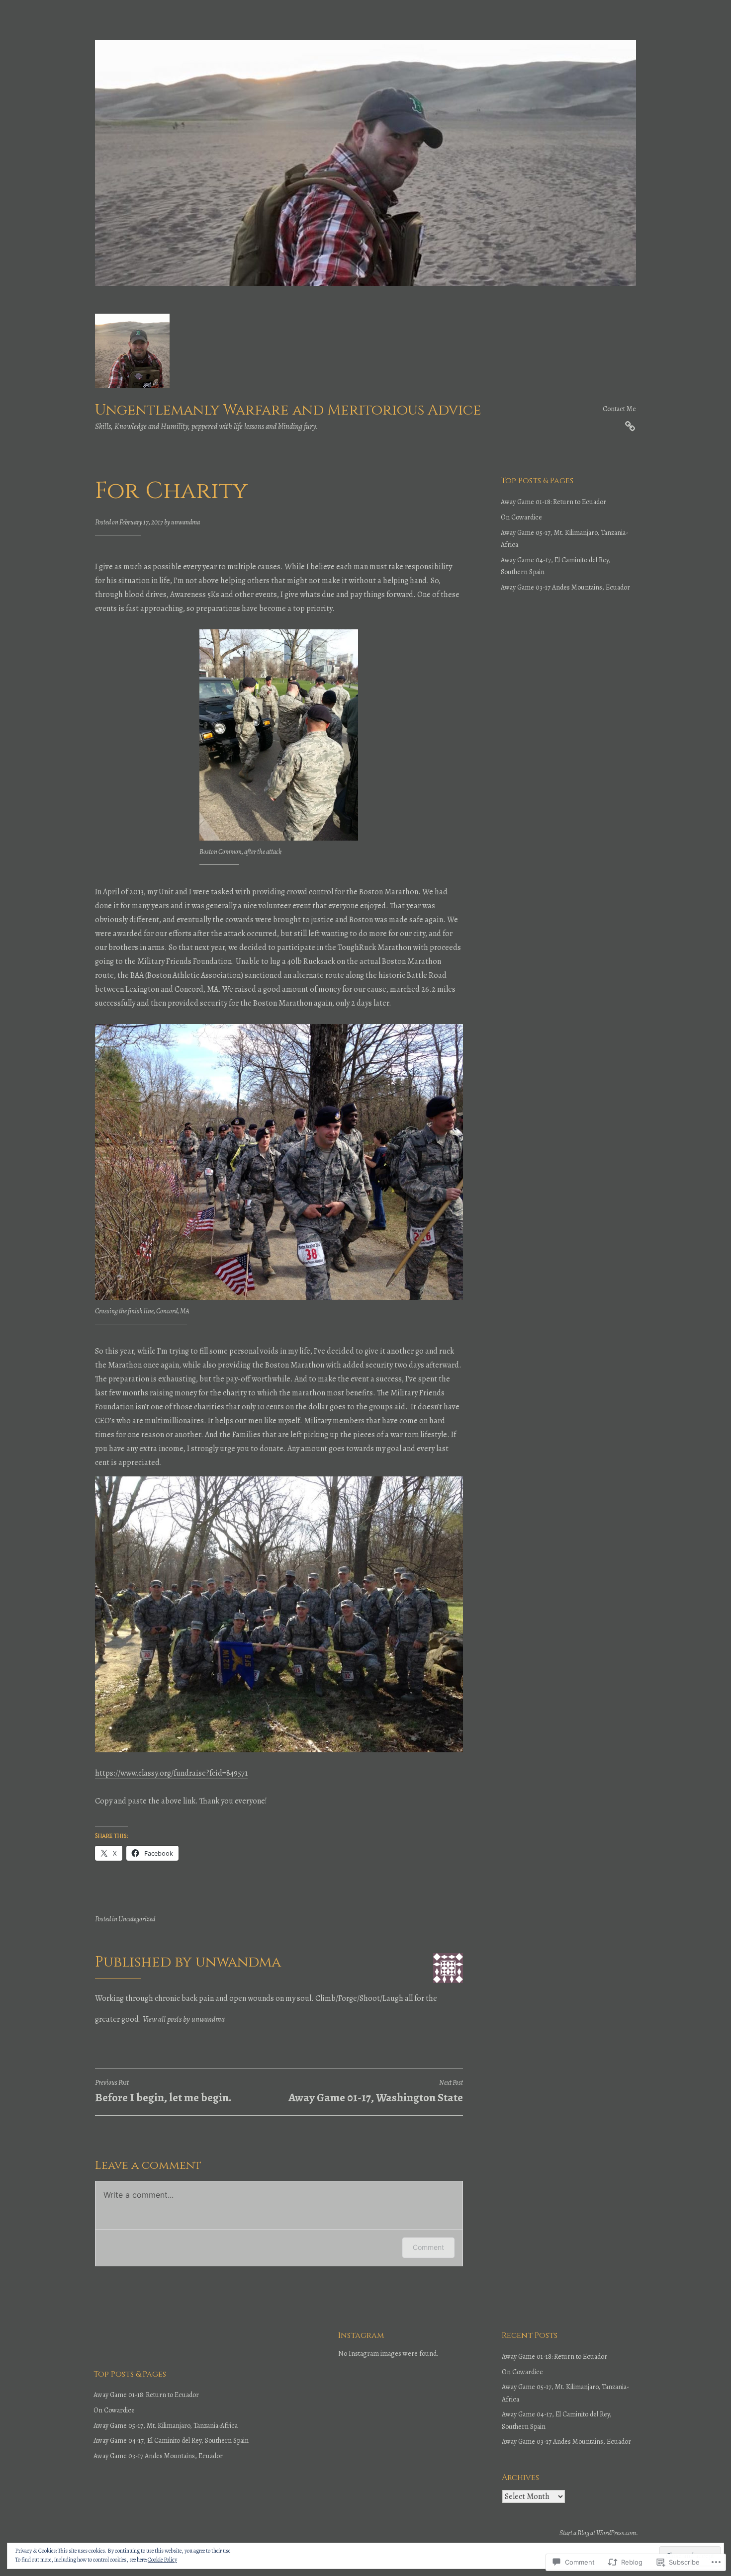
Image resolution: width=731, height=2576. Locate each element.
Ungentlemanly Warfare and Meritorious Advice (288, 410)
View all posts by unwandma (184, 2019)
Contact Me (619, 409)
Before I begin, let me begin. (163, 2092)
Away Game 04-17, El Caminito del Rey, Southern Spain (171, 2441)
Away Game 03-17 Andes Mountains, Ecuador (565, 587)
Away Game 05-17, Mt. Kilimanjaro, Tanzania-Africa (166, 2426)
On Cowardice (521, 517)
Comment (428, 2247)
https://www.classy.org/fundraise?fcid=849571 (171, 1773)
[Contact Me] (630, 425)
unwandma (185, 522)
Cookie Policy (162, 2560)
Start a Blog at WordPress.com (598, 2533)
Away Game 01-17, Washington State (376, 2092)
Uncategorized (137, 1919)
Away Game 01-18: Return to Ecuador (553, 502)
